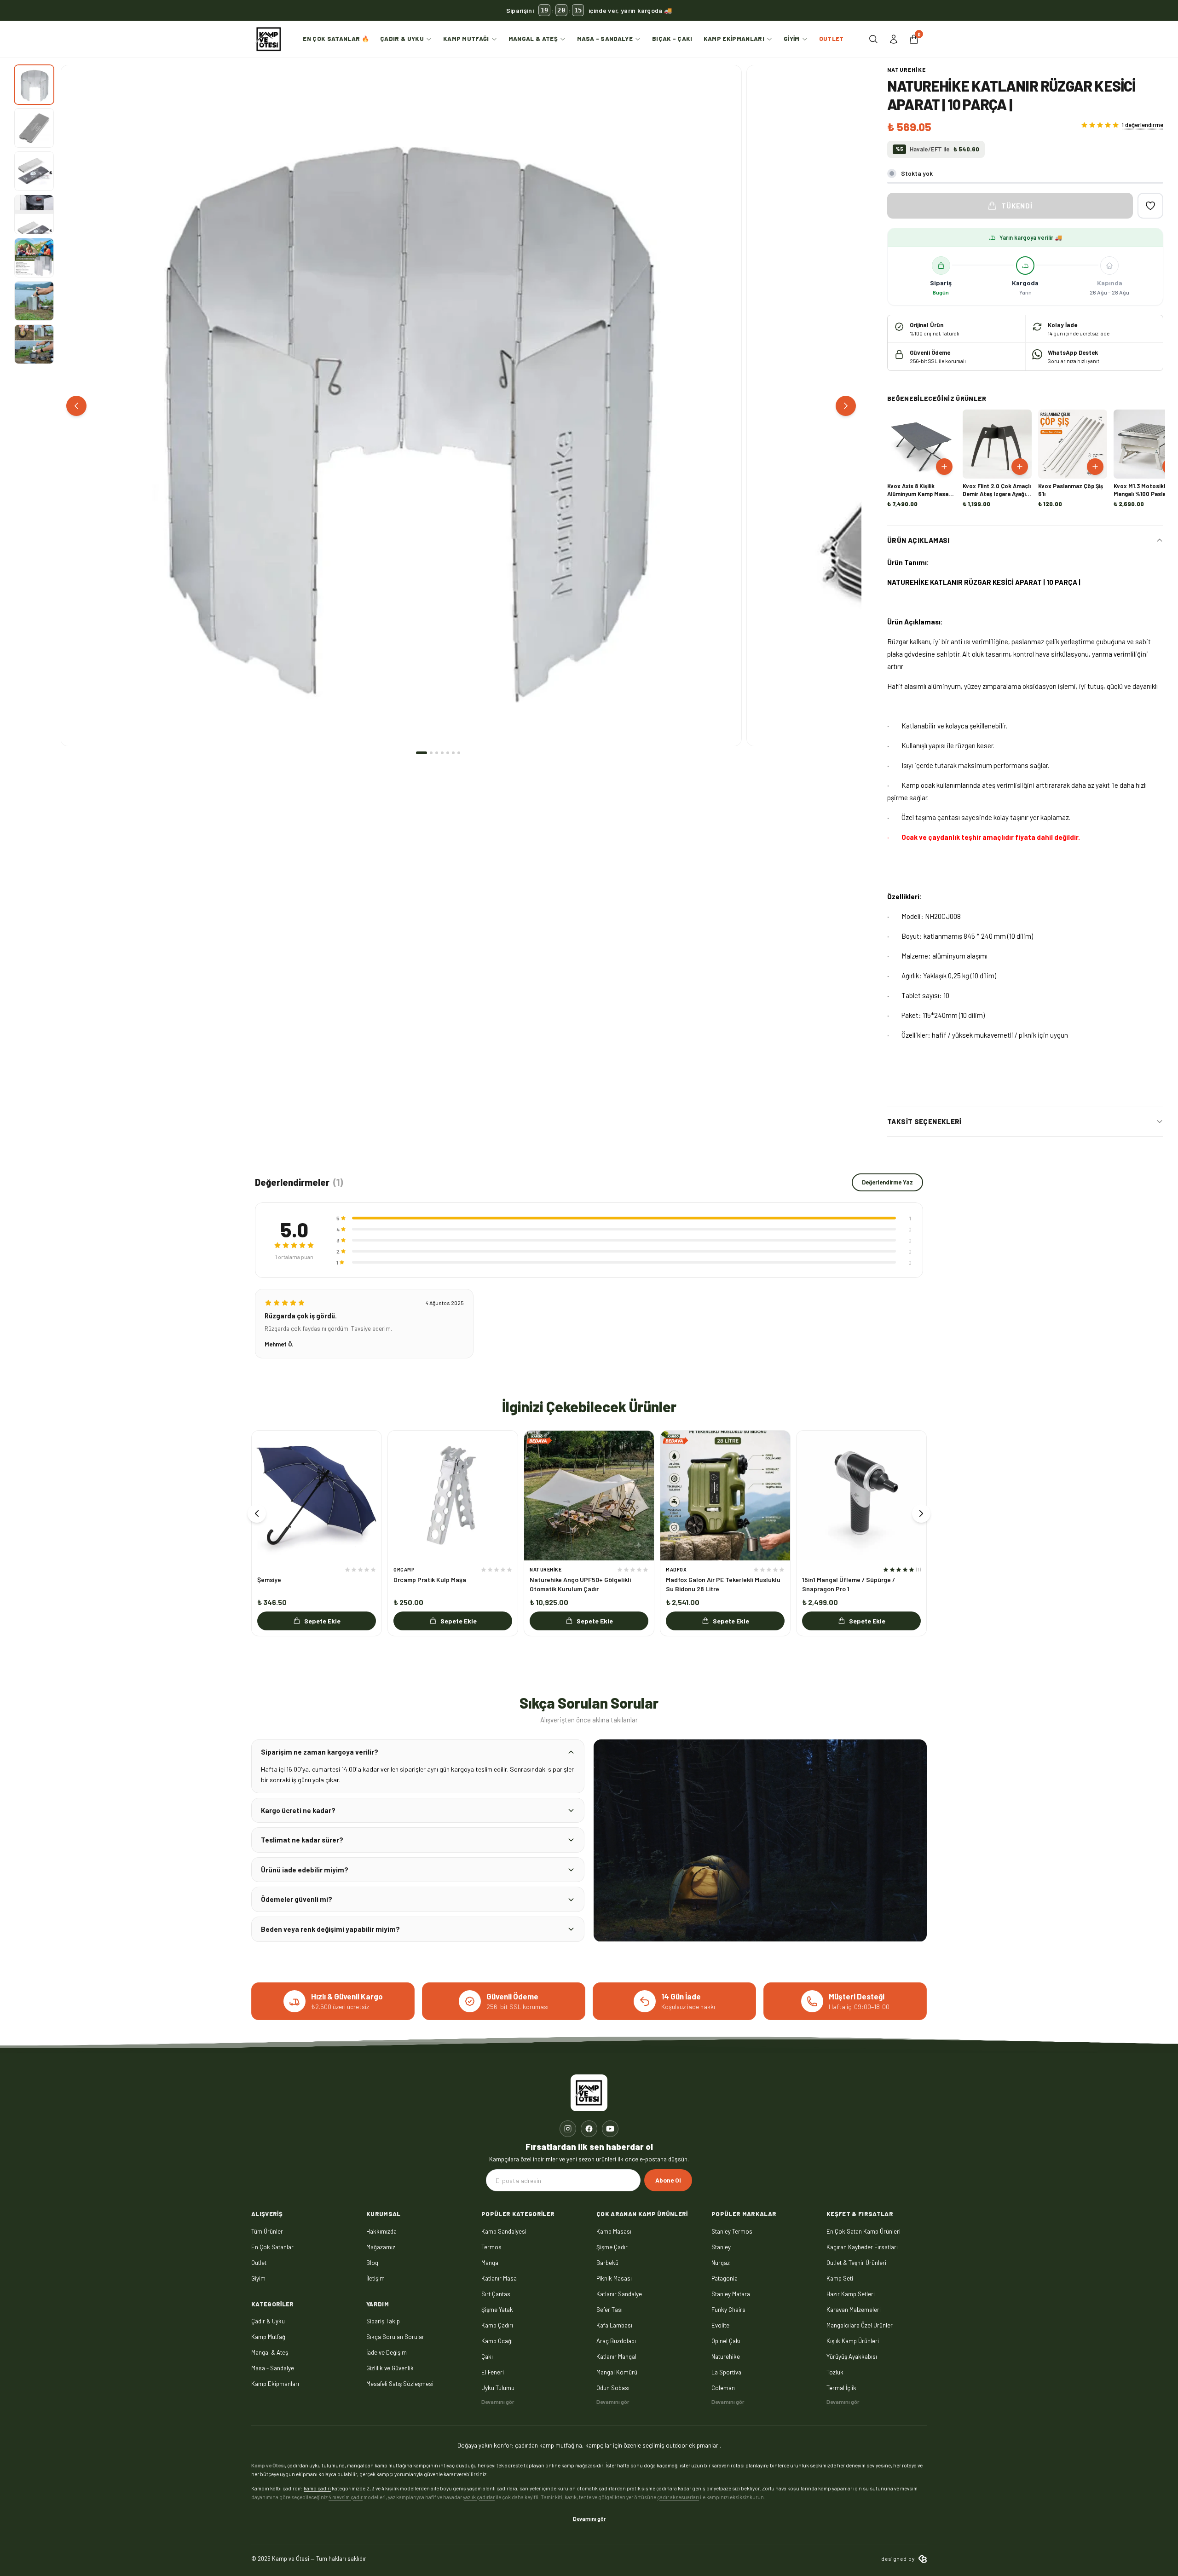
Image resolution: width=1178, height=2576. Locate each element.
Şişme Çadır (612, 2247)
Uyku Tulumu (498, 2388)
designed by (898, 2559)
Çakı (487, 2357)
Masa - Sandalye (605, 39)
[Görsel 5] (34, 258)
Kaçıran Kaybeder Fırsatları (862, 2247)
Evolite (720, 2325)
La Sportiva (726, 2372)
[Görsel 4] (34, 214)
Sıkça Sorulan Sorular (395, 2337)
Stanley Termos (732, 2231)
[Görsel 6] (34, 301)
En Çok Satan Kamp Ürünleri (863, 2231)
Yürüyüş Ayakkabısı (852, 2357)
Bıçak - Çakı (672, 39)
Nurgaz (721, 2263)
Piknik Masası (614, 2278)
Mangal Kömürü (617, 2372)
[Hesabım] (894, 39)
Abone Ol (668, 2180)
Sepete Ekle (322, 1621)
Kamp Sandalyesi (504, 2231)
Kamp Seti (840, 2278)
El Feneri (493, 2372)
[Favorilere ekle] (1150, 206)
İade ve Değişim (387, 2352)
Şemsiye (269, 1580)
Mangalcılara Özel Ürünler (860, 2325)
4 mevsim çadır (346, 2497)
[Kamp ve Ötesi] (269, 39)
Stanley (721, 2247)
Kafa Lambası (614, 2325)
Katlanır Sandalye (619, 2294)
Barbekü (607, 2263)
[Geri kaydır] (257, 1513)
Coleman (723, 2388)
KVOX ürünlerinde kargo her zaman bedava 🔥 (589, 11)
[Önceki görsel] (76, 406)
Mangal (491, 2263)
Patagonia (725, 2278)
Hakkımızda (381, 2231)
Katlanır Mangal (616, 2357)
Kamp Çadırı (497, 2325)
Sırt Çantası (497, 2294)
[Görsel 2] (34, 128)
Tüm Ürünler (267, 2231)
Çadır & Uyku (402, 39)
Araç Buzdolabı (616, 2341)
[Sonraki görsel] (846, 406)
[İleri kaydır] (921, 1513)
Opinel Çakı (726, 2341)
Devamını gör (498, 2402)
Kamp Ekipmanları (734, 39)
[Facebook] (589, 2129)
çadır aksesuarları (678, 2497)
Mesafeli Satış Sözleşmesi (400, 2384)
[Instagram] (568, 2129)
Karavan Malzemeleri (854, 2310)
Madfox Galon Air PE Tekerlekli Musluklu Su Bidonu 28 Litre (723, 1584)
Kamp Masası (614, 2231)
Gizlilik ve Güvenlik (390, 2368)
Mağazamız (381, 2247)
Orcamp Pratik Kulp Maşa (430, 1580)
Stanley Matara (731, 2294)
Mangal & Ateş (533, 39)
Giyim (792, 39)
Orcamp (404, 1569)
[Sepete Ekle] (944, 467)
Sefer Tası (609, 2310)
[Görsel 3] (34, 171)
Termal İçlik (841, 2388)
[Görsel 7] (34, 344)
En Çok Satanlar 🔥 (336, 39)
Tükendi (1017, 206)
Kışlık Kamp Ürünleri (853, 2341)
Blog (372, 2263)
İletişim (375, 2278)
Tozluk (835, 2372)
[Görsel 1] (34, 85)
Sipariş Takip (383, 2321)
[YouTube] (610, 2129)
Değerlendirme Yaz (887, 1182)
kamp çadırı (317, 2488)
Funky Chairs (728, 2310)
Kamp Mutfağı (466, 39)
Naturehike (907, 69)
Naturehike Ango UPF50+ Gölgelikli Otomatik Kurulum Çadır (580, 1584)
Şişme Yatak (497, 2310)
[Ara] (873, 39)
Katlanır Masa (499, 2278)
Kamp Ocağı (497, 2341)
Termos (491, 2247)
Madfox (676, 1569)
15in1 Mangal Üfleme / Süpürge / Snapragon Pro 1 (849, 1584)
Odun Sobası (613, 2388)
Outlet (832, 39)
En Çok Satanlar (272, 2247)
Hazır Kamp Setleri (851, 2294)
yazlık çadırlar (479, 2497)
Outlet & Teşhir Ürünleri (856, 2263)
